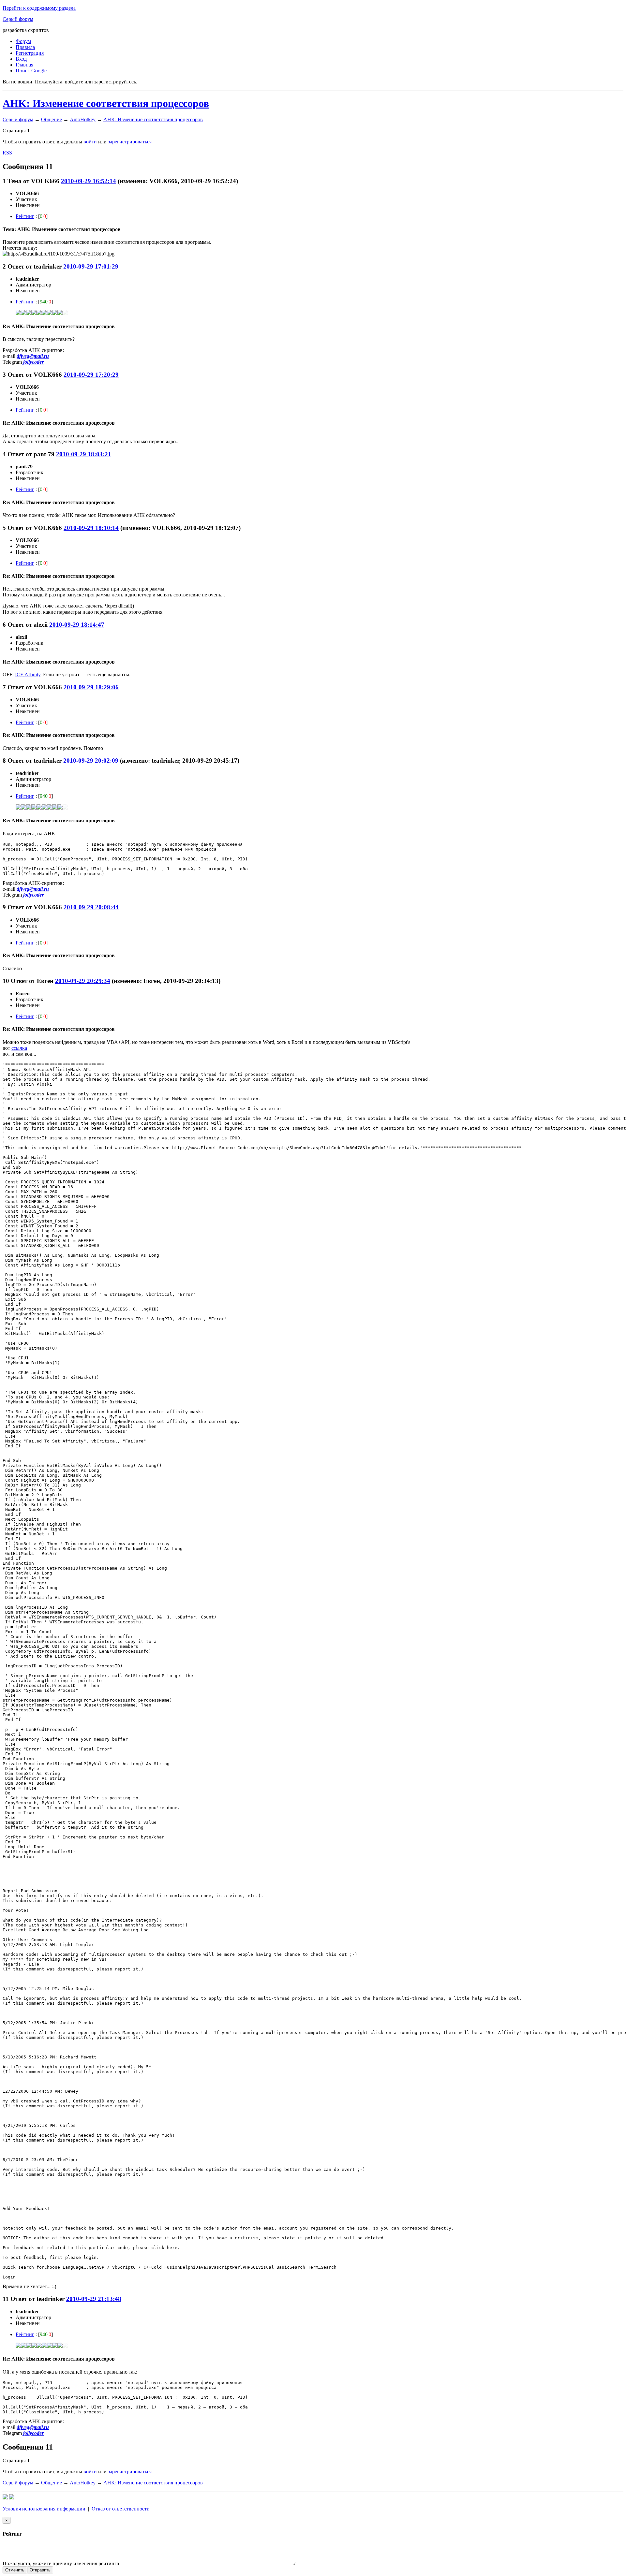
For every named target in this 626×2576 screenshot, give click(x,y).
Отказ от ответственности (121, 2509)
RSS (7, 153)
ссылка (19, 1048)
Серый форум (18, 19)
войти (90, 142)
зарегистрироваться (130, 142)
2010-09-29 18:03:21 (84, 454)
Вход (21, 59)
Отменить (15, 2570)
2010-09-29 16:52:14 (89, 181)
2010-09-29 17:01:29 (91, 266)
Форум (23, 41)
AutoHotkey (83, 119)
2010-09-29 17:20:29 (91, 375)
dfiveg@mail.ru (33, 356)
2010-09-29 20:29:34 (83, 981)
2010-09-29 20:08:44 (91, 907)
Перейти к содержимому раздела (39, 8)
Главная (24, 65)
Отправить (40, 2570)
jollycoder (33, 362)
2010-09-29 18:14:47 (77, 625)
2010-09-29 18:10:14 (91, 528)
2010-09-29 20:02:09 (91, 761)
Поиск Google (31, 71)
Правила (25, 47)
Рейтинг (25, 216)
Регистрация (30, 53)
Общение (52, 119)
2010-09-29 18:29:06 (91, 687)
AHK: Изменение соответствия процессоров (106, 103)
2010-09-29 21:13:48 (94, 2299)
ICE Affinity (28, 674)
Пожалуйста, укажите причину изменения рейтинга (61, 2563)
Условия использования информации (44, 2509)
